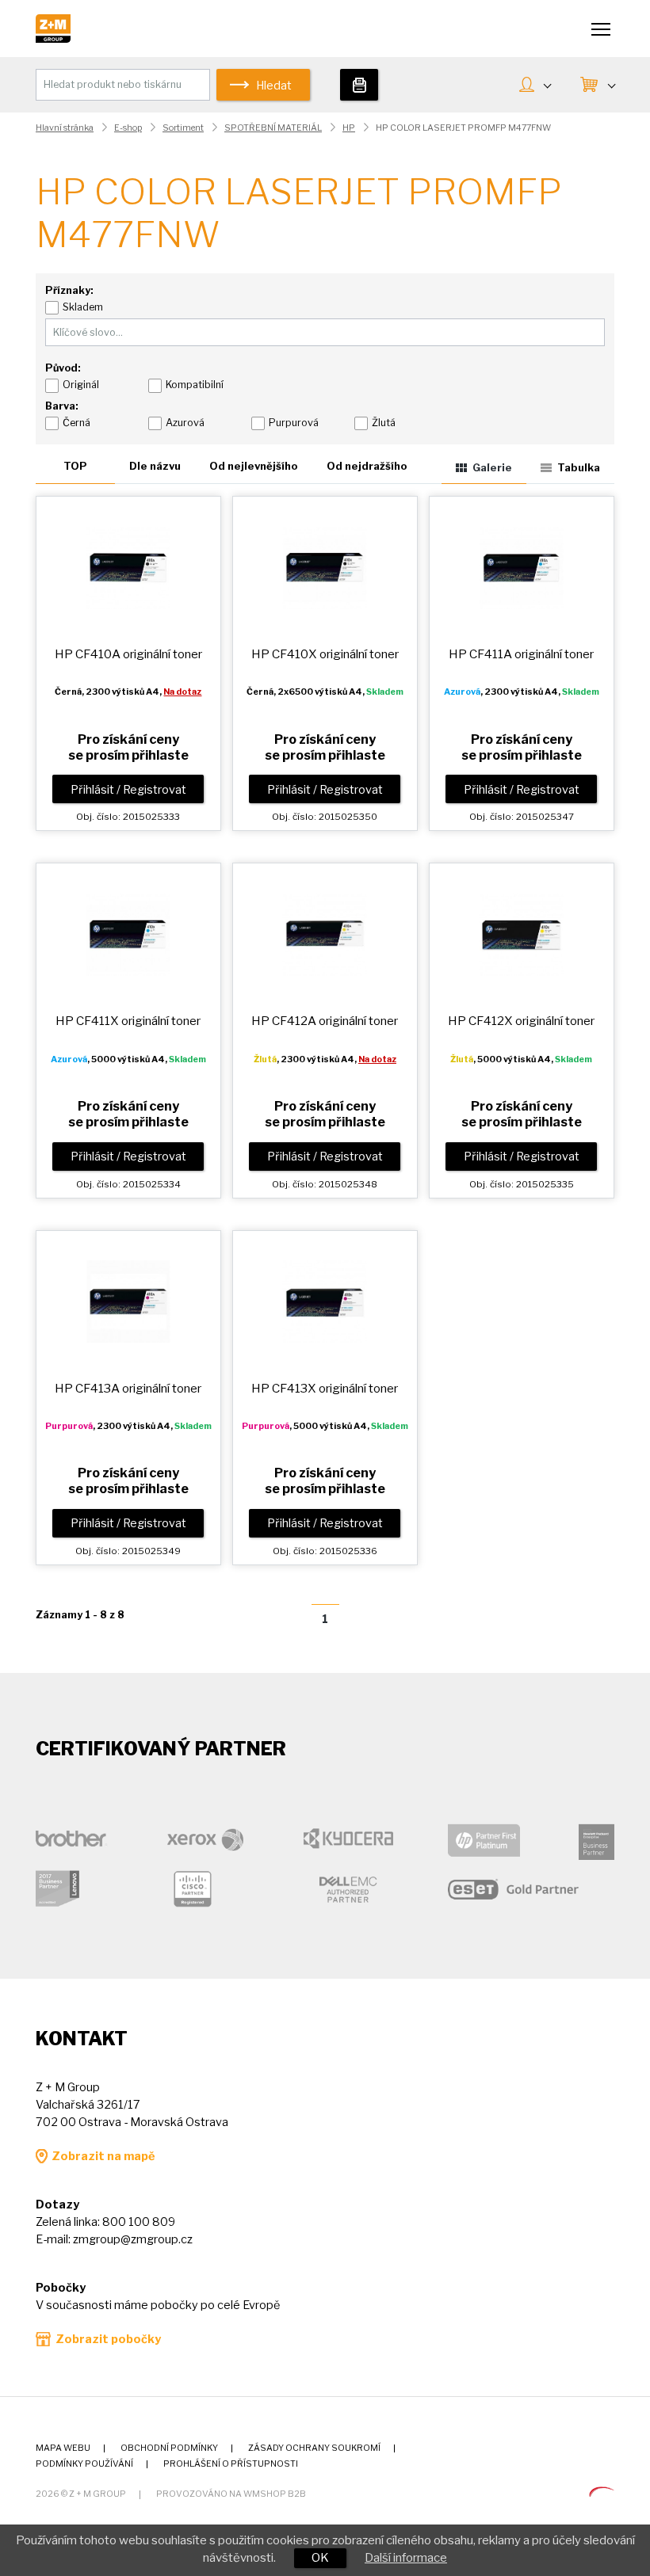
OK (320, 2558)
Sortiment (183, 128)
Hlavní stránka (65, 128)
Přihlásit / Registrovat (128, 790)
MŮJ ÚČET (535, 86)
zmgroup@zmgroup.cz (133, 2239)
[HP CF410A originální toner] (128, 567)
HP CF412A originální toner (325, 1021)
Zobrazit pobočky (108, 2339)
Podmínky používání (84, 2464)
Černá (76, 423)
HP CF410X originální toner (325, 654)
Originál (81, 385)
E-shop (128, 128)
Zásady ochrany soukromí (314, 2448)
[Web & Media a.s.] (602, 2493)
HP (349, 128)
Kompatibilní (195, 385)
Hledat (274, 86)
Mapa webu (63, 2448)
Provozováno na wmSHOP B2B (231, 2494)
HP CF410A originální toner (128, 654)
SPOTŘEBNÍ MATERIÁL (273, 128)
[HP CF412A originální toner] (325, 934)
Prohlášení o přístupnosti (231, 2464)
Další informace (406, 2558)
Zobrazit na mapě (103, 2156)
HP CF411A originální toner (521, 654)
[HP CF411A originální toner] (521, 567)
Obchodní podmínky (169, 2448)
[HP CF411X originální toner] (128, 934)
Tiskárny (359, 85)
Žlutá (384, 423)
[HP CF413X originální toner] (325, 1301)
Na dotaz (182, 692)
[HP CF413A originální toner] (128, 1301)
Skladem (83, 307)
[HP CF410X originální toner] (325, 567)
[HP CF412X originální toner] (521, 934)
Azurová (185, 423)
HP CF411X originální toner (128, 1021)
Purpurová (294, 423)
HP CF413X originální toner (325, 1388)
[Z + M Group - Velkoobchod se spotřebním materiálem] (53, 39)
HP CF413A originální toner (128, 1388)
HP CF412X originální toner (521, 1021)
